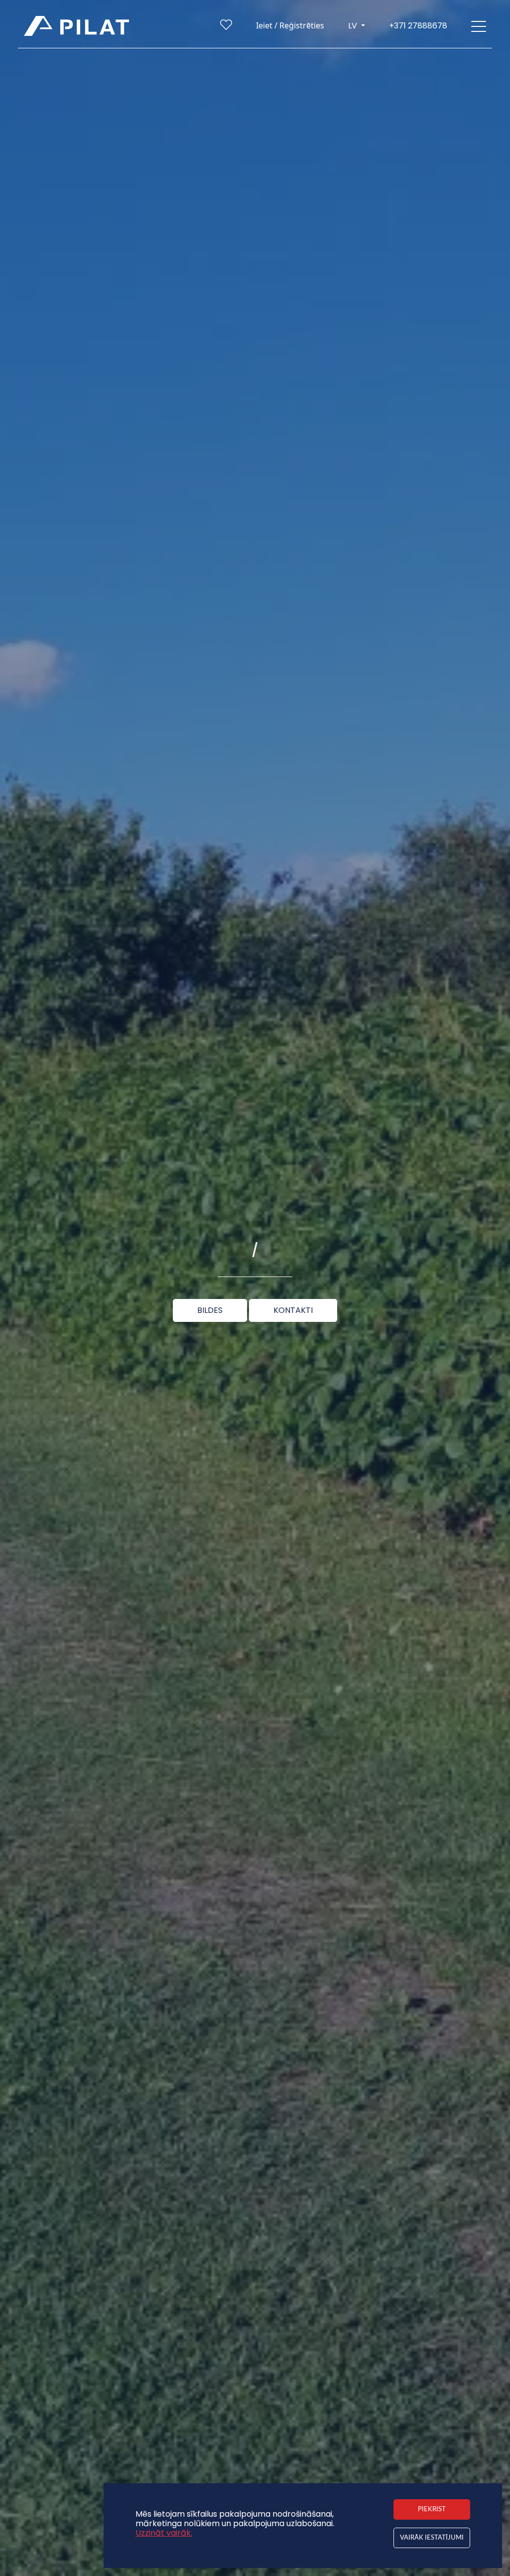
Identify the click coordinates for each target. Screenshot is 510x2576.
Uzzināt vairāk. (164, 2533)
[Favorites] (226, 27)
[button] (479, 26)
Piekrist (432, 2509)
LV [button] (354, 26)
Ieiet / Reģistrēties (290, 25)
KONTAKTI (293, 1310)
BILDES (210, 1310)
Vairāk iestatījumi (432, 2538)
